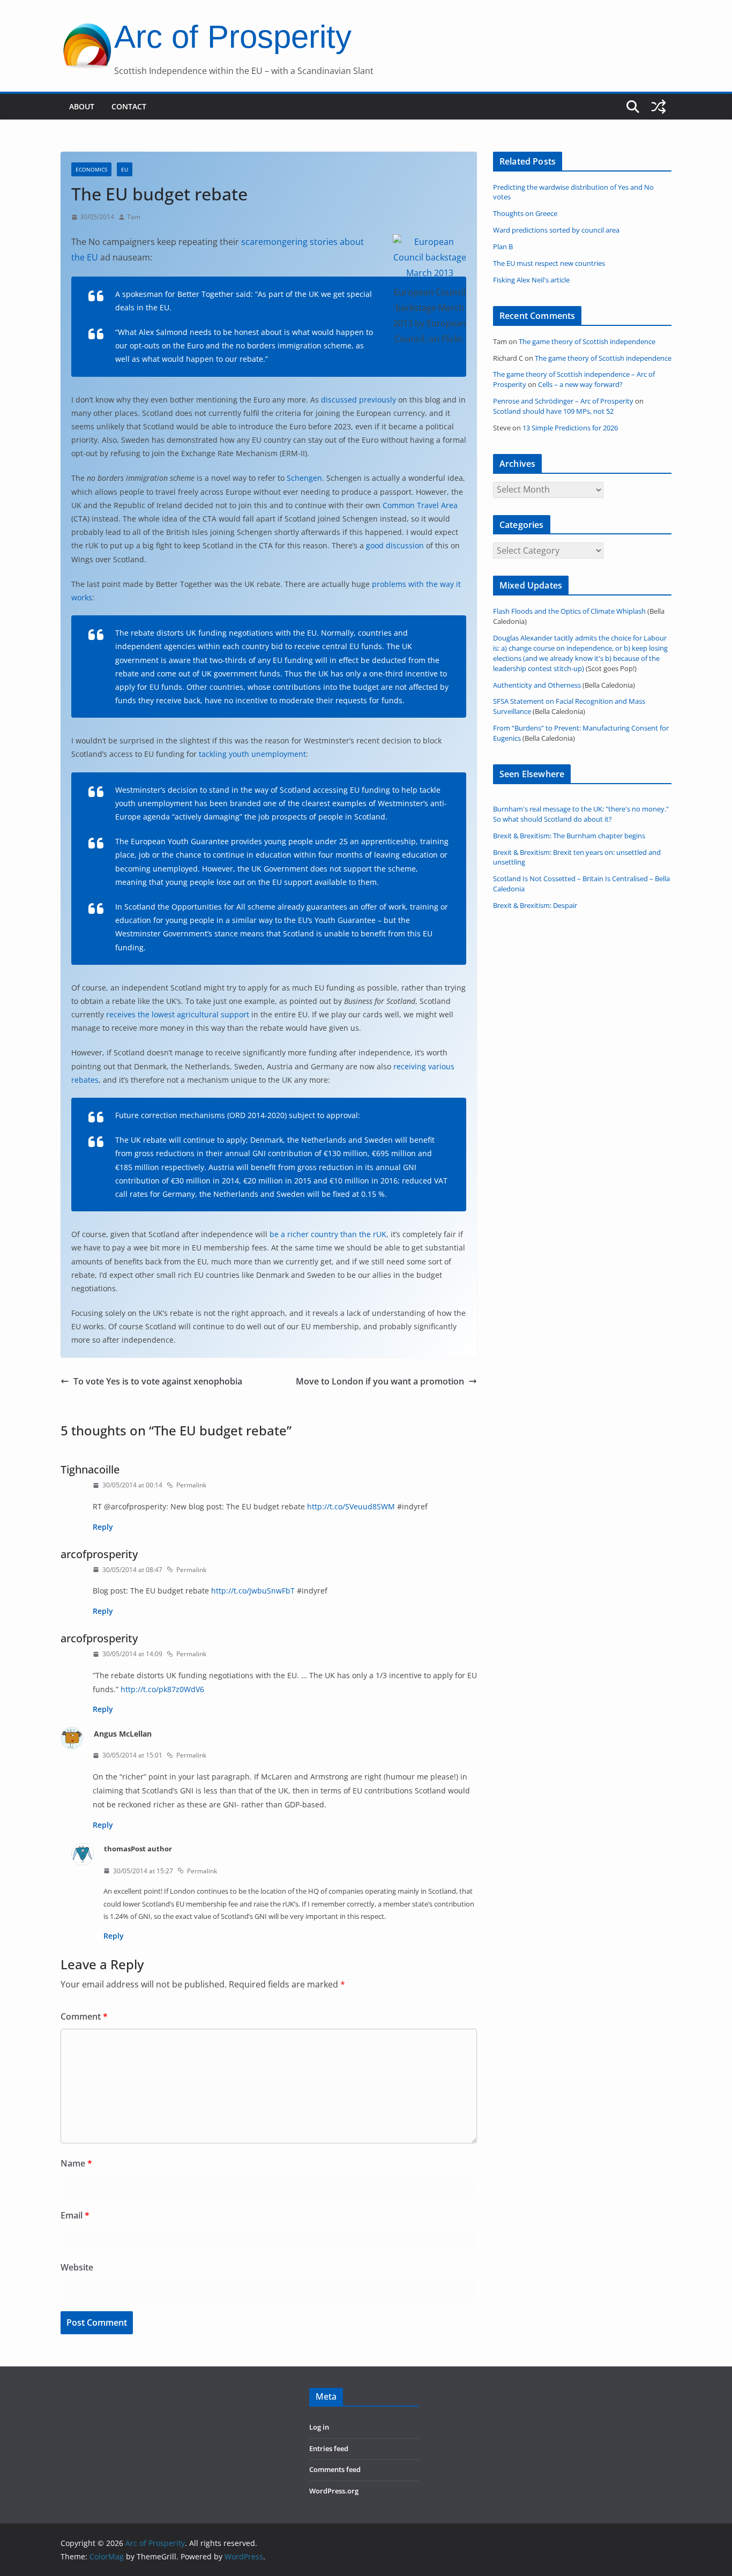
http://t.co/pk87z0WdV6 (162, 1689)
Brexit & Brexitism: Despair (535, 906)
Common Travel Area (420, 505)
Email (75, 2215)
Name (76, 2163)
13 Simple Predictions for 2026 (570, 428)
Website (77, 2267)
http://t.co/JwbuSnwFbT (253, 1591)
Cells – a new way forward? (580, 385)
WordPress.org (334, 2491)
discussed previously (358, 400)
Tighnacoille (90, 1469)
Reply (103, 1527)
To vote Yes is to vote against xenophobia (158, 1381)
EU (125, 169)
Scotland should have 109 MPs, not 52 (553, 411)
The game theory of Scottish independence (587, 342)
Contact (129, 106)
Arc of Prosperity (233, 37)
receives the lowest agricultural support (178, 1014)
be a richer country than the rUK (328, 1234)
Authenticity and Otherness (537, 685)
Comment (84, 2016)
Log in (319, 2427)
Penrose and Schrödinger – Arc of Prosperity (563, 401)
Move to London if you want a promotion (380, 1381)
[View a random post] (659, 107)
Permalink (191, 1485)
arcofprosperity (99, 1554)
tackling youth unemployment (252, 754)
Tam (134, 217)
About (82, 106)
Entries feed (329, 2449)
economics (91, 169)
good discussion (395, 545)
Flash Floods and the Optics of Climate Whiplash (569, 611)
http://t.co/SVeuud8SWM (351, 1506)
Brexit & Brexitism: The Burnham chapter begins (569, 836)
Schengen (304, 478)
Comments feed (335, 2470)
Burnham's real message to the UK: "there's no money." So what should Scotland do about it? (581, 814)
